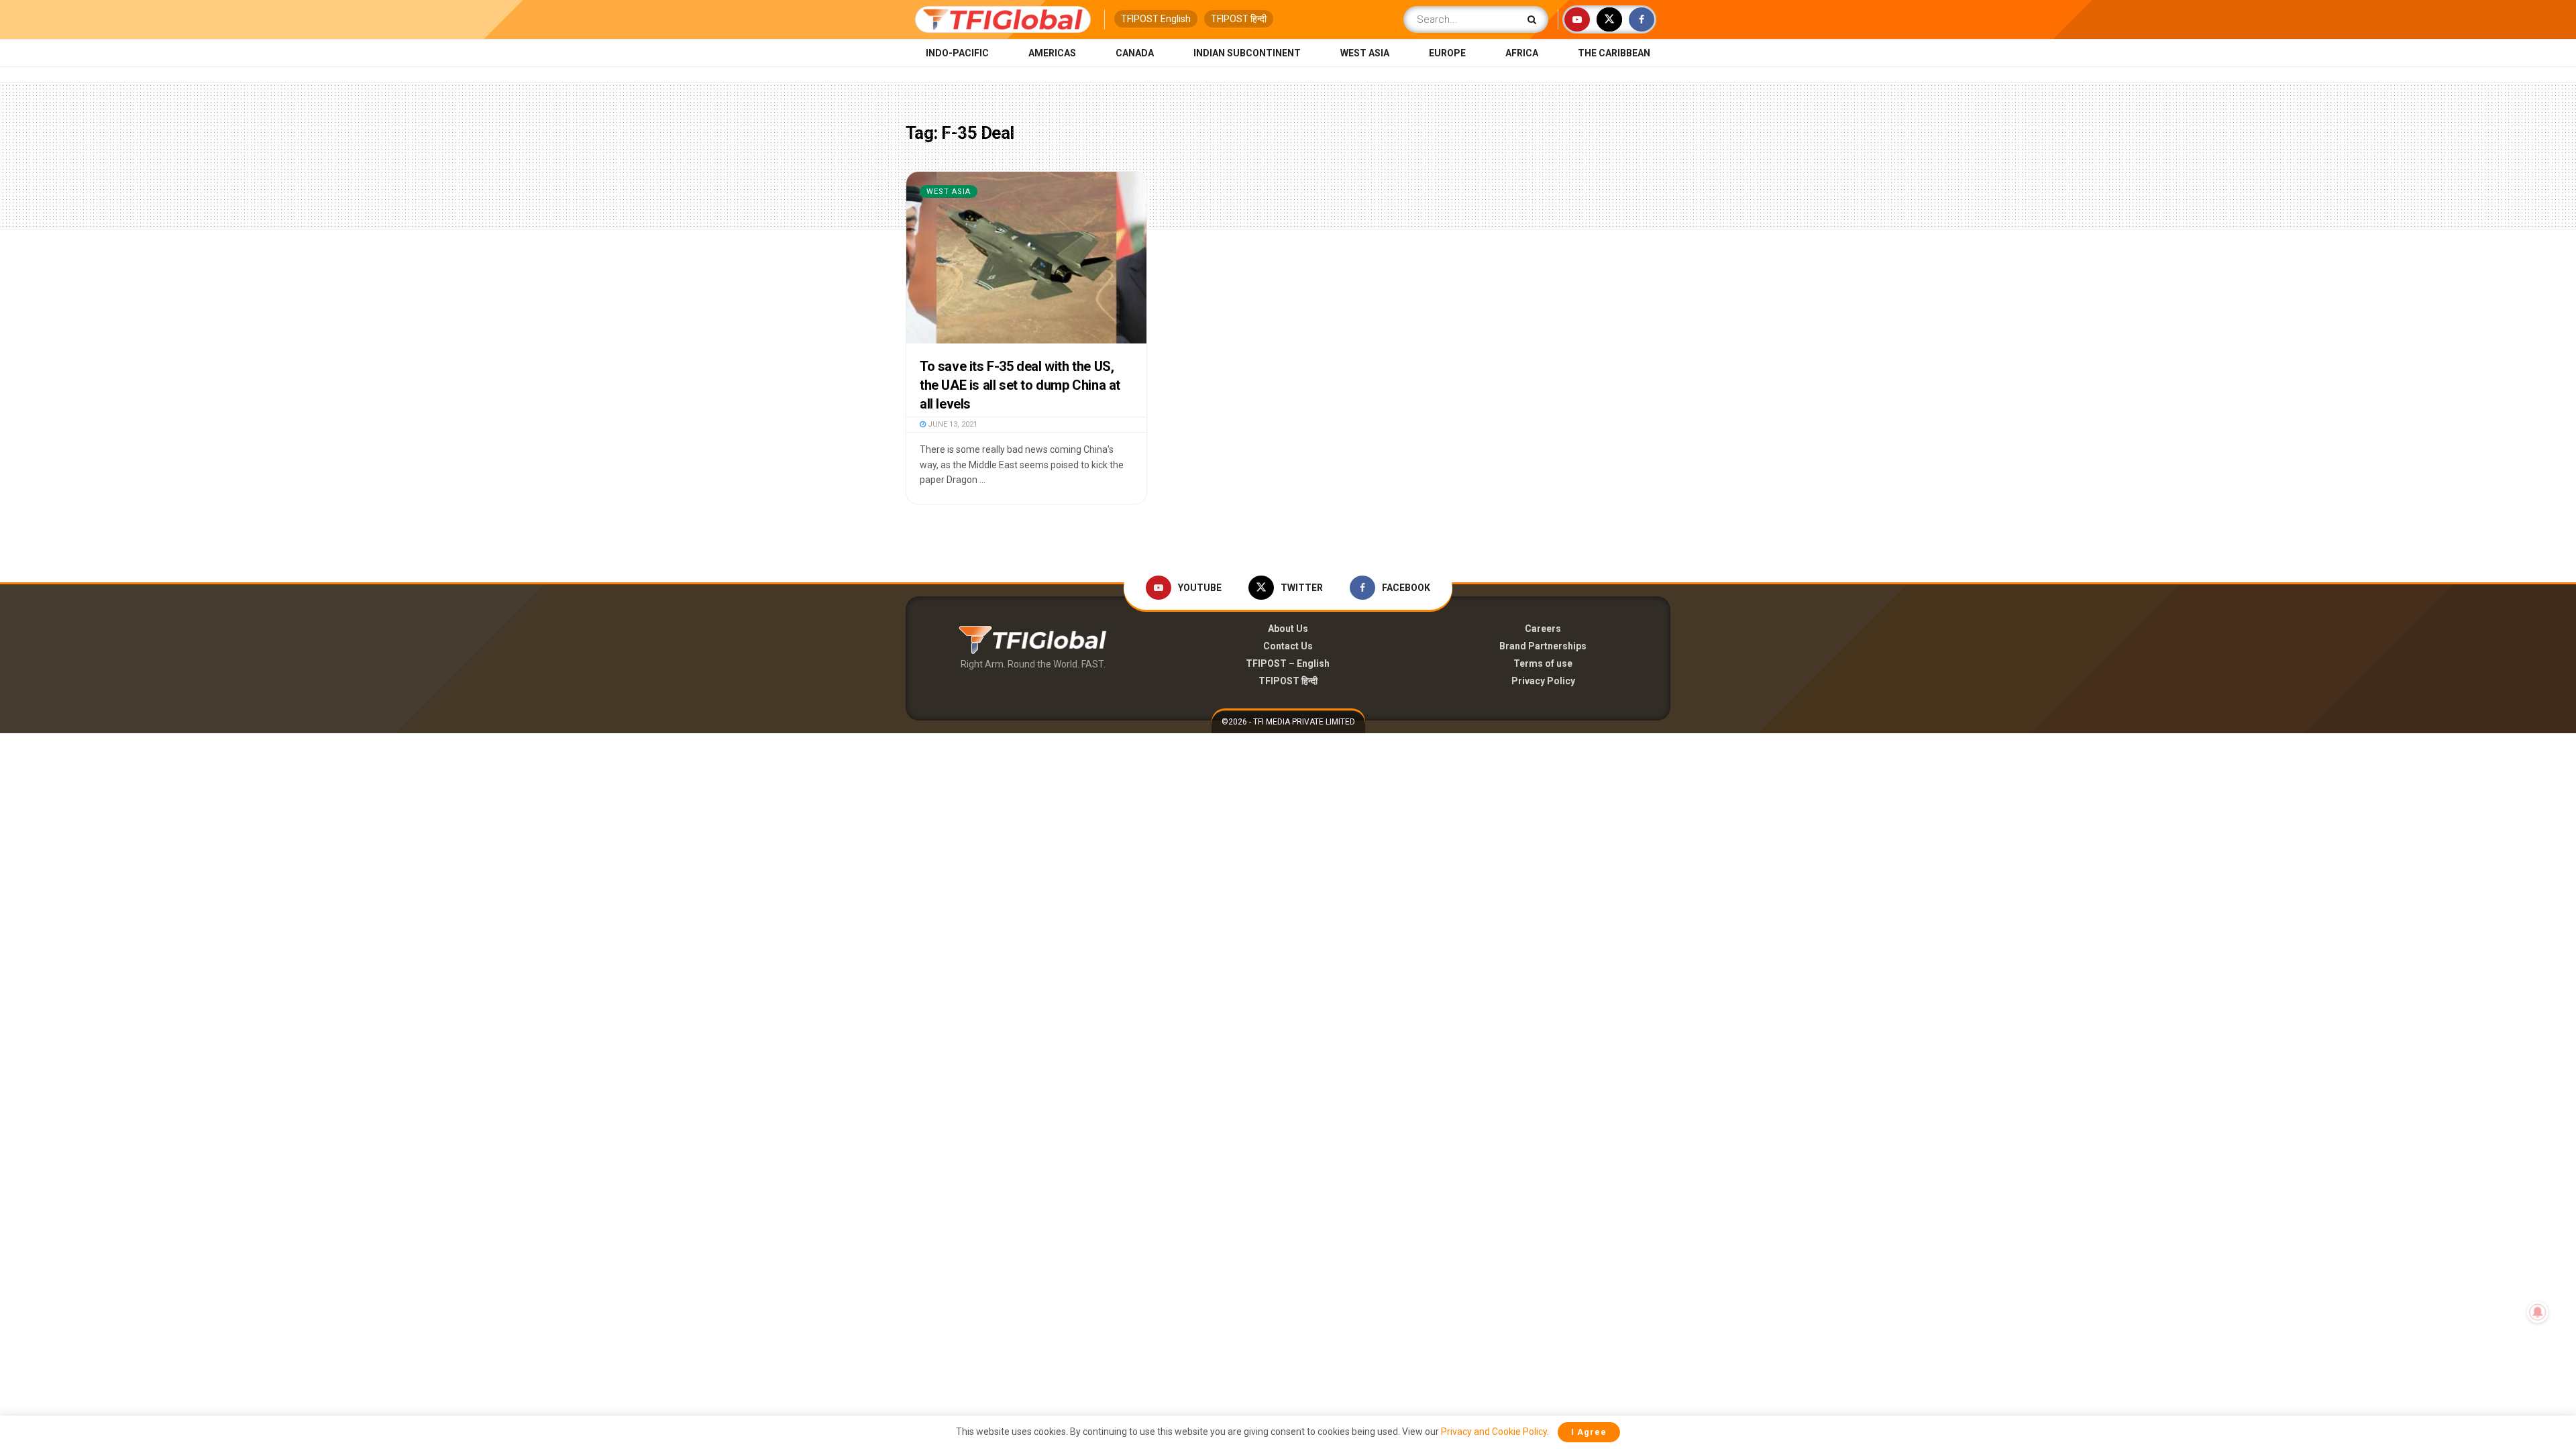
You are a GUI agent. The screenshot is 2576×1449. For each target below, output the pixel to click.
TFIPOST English (1156, 19)
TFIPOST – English (1288, 663)
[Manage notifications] (2538, 1312)
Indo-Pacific (957, 53)
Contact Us (1288, 646)
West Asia (1365, 53)
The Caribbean (1614, 53)
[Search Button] (1535, 19)
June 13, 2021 (952, 424)
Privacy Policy (1543, 681)
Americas (1052, 53)
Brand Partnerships (1543, 646)
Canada (1135, 53)
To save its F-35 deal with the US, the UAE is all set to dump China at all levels (1020, 385)
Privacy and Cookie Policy (1494, 1432)
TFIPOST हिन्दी (1239, 19)
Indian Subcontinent (1247, 53)
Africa (1522, 53)
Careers (1543, 629)
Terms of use (1543, 663)
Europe (1447, 53)
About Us (1288, 629)
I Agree (1589, 1432)
